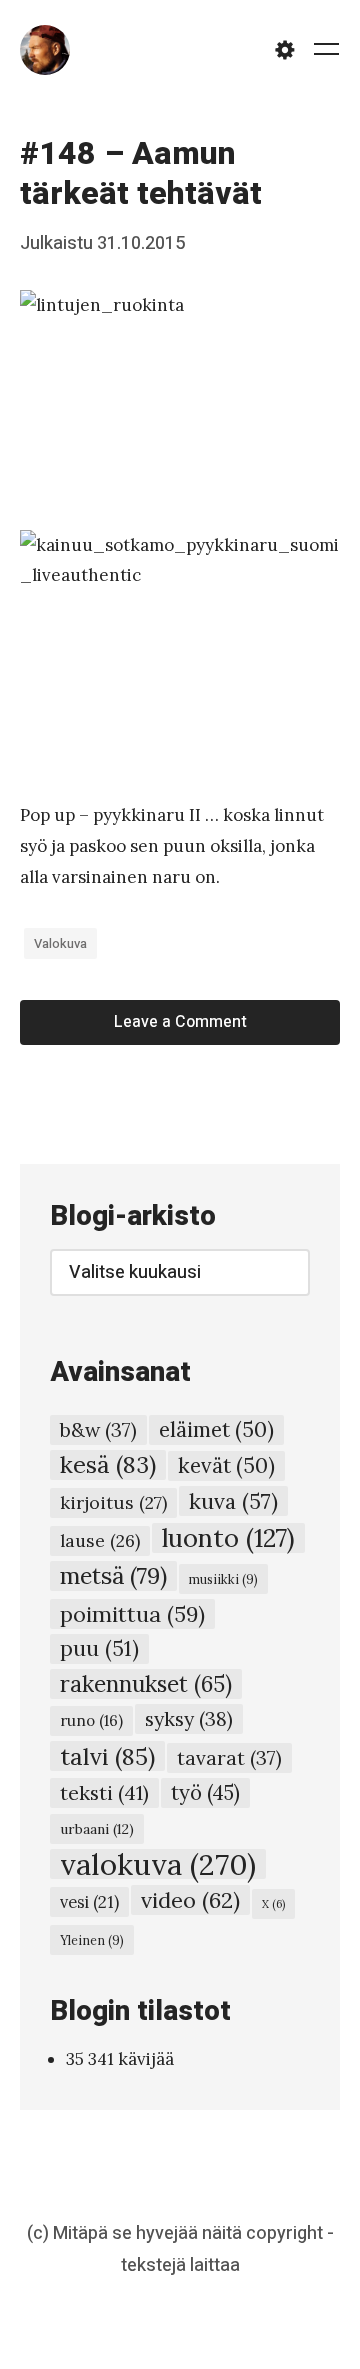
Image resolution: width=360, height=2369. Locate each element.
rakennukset (146, 1684)
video (190, 1900)
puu (99, 1648)
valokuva (60, 943)
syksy (189, 1718)
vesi (89, 1902)
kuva (233, 1501)
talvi (107, 1756)
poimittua (132, 1614)
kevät (226, 1465)
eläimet (216, 1429)
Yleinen (92, 1940)
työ (205, 1793)
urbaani (97, 1829)
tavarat (229, 1758)
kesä (108, 1464)
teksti (104, 1792)
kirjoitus (113, 1502)
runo (91, 1720)
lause (100, 1540)
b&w (98, 1430)
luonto (228, 1538)
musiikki (223, 1579)
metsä (113, 1575)
